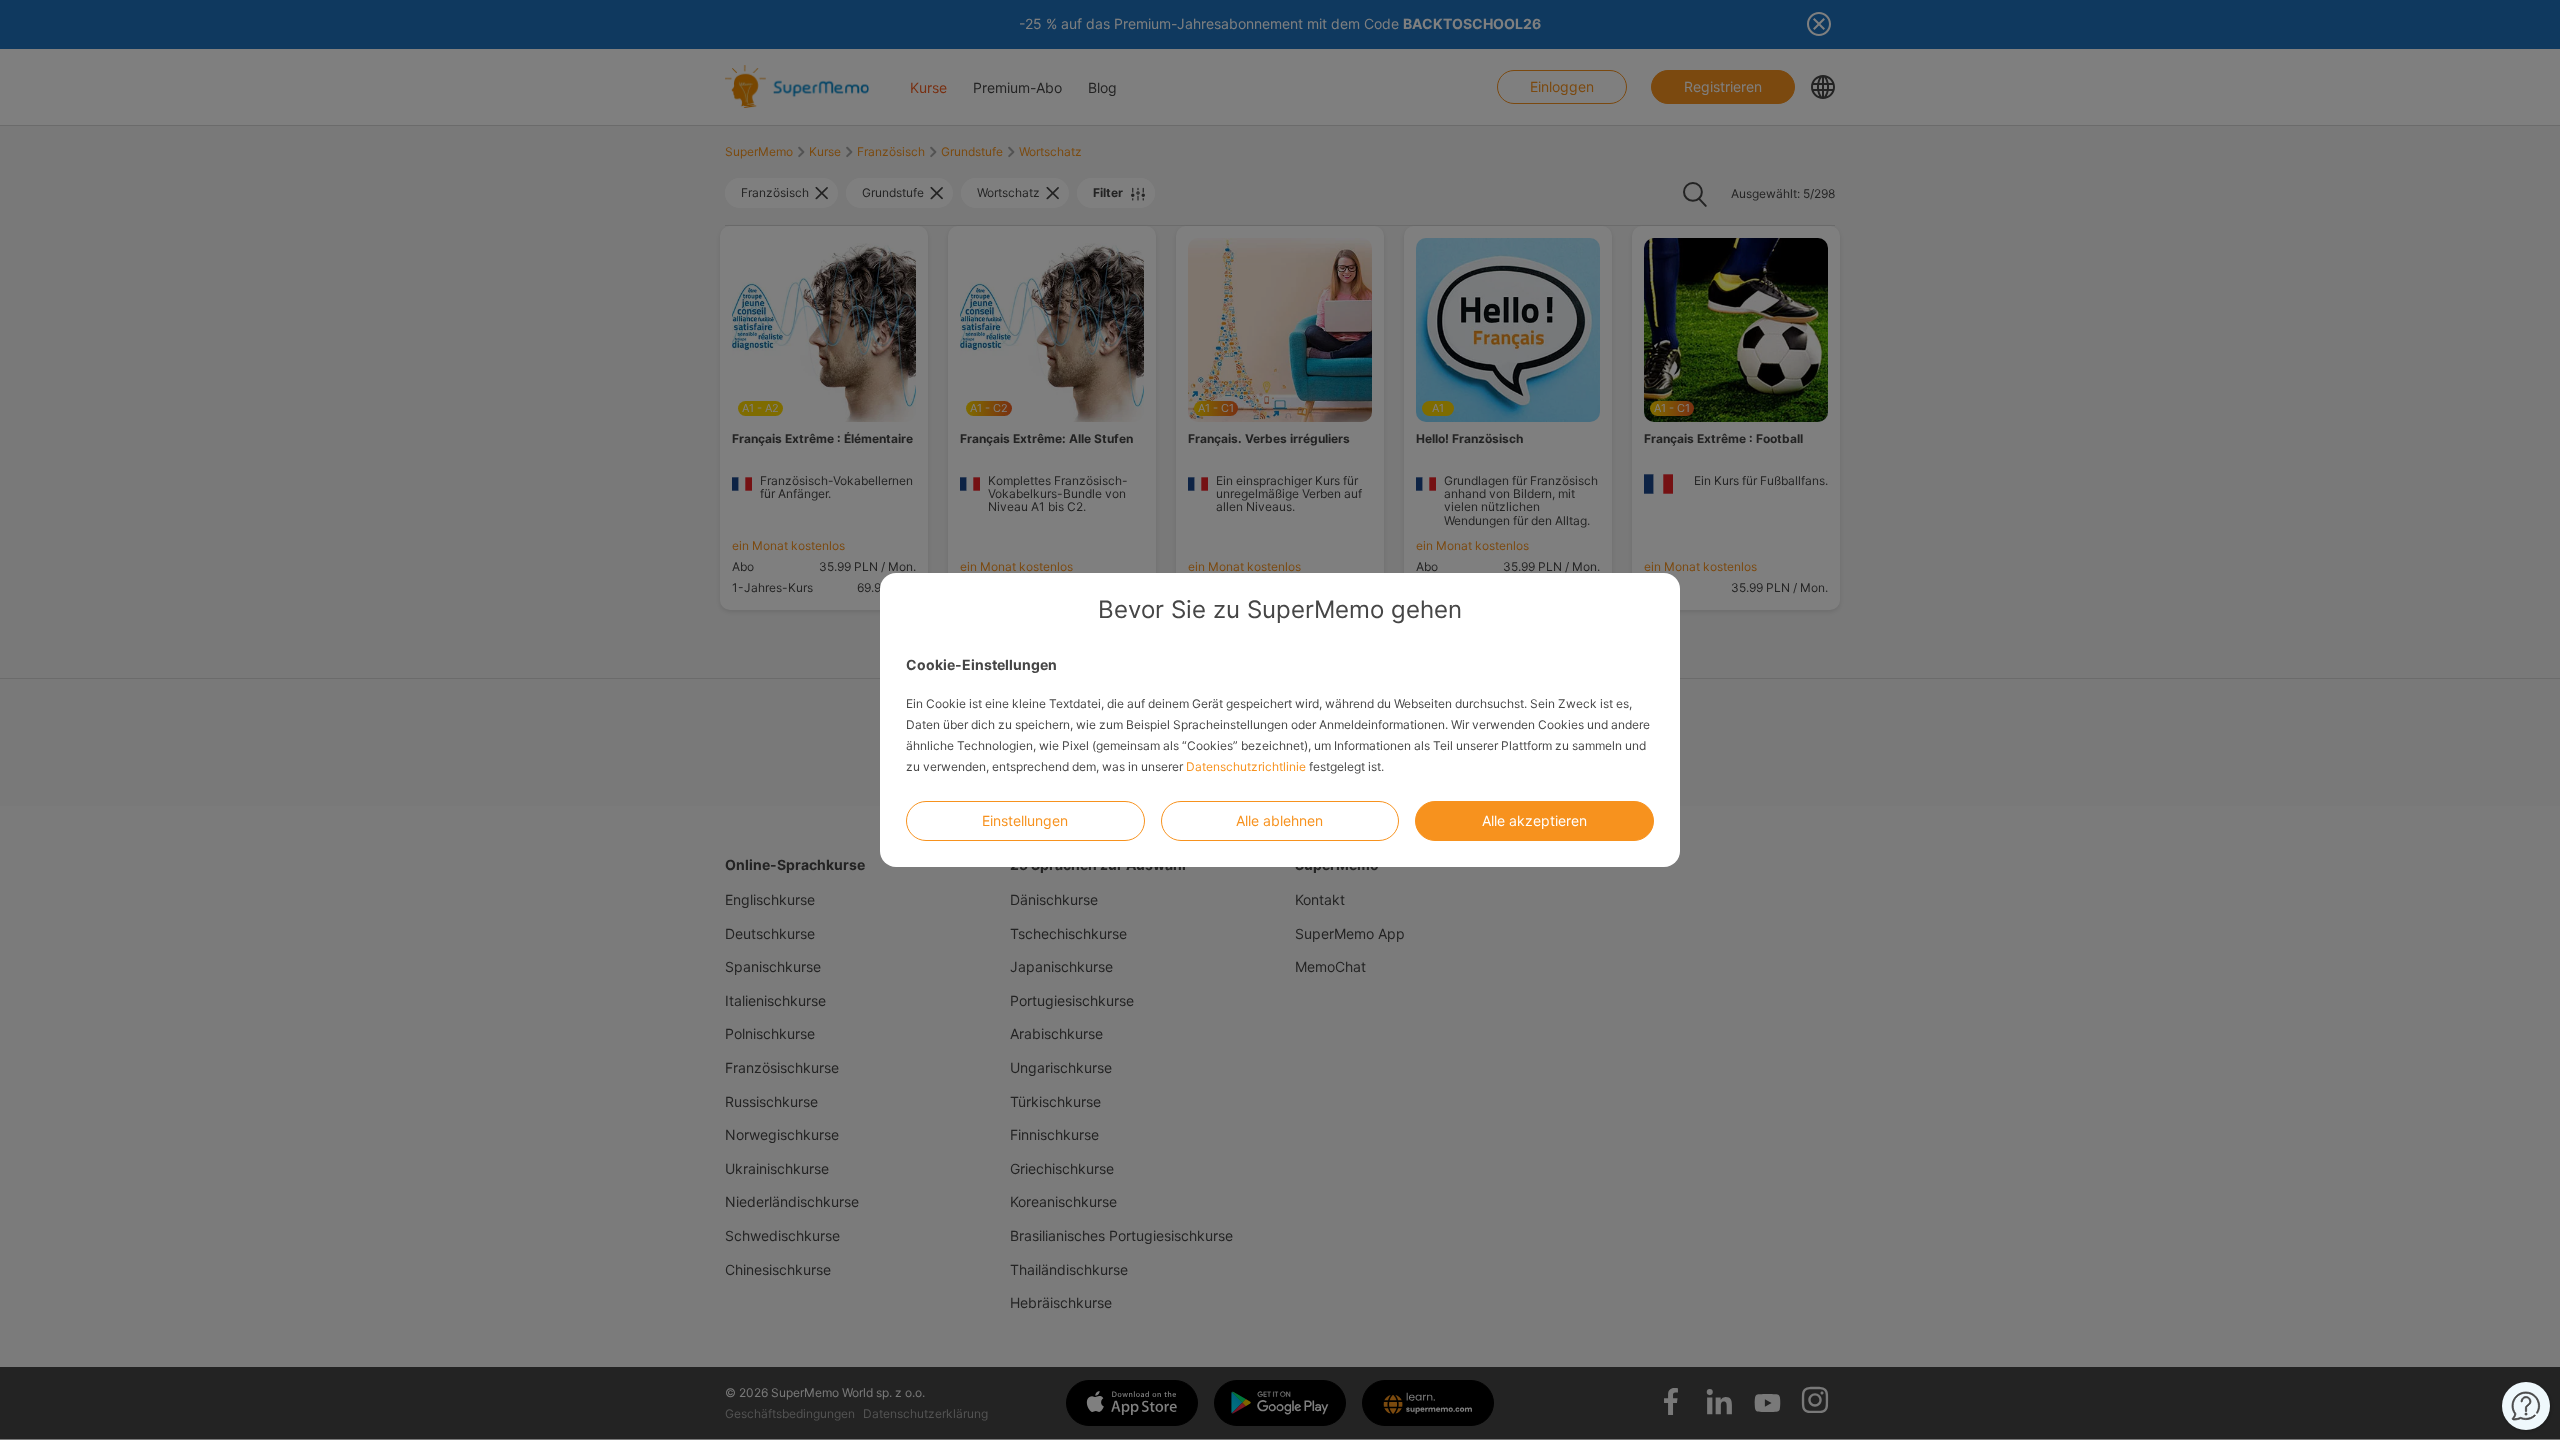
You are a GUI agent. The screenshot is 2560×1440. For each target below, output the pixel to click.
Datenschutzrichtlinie (1246, 766)
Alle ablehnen (1279, 820)
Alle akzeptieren (1534, 820)
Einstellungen (1025, 820)
